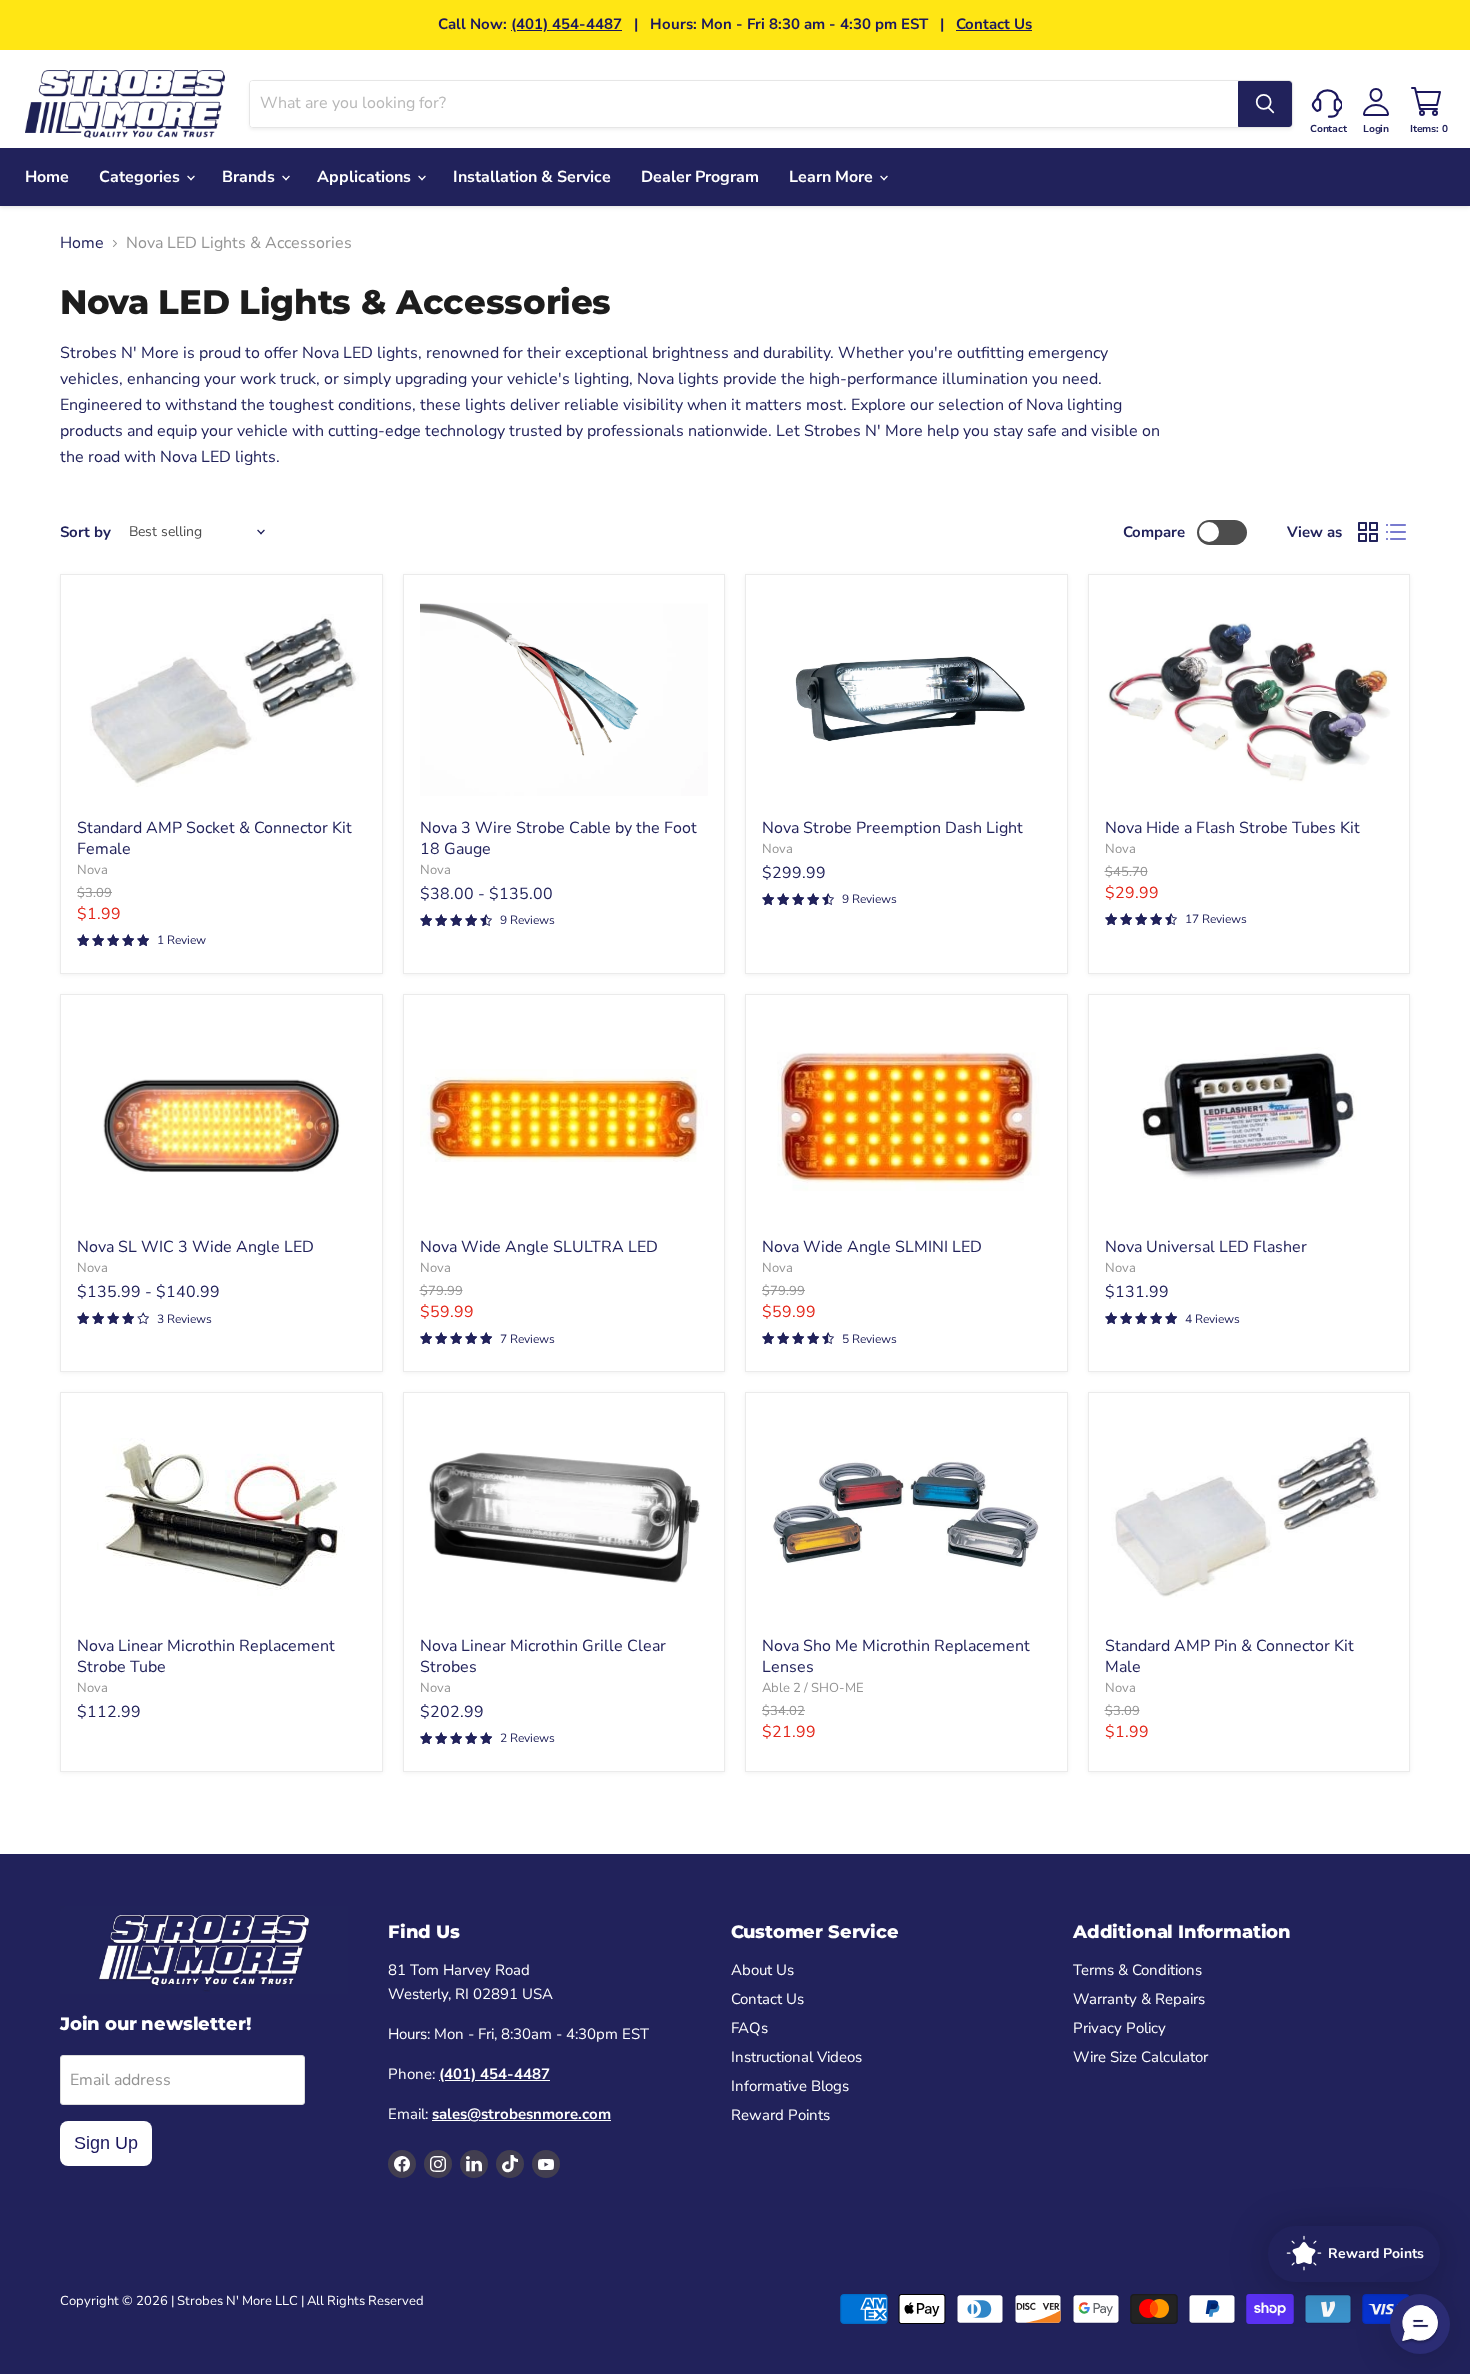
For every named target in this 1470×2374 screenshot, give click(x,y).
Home (47, 177)
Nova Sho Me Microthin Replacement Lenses (896, 1656)
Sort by (85, 532)
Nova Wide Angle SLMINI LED (872, 1247)
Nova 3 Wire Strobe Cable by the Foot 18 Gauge (558, 838)
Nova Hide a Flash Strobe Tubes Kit (1232, 828)
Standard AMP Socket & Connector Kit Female (214, 838)
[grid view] (1368, 532)
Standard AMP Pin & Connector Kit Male (1229, 1656)
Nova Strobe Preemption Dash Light (892, 828)
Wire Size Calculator (1140, 2057)
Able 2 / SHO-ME (813, 1688)
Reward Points (780, 2115)
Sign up (106, 2143)
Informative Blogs (790, 2086)
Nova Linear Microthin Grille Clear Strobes (543, 1656)
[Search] (1265, 104)
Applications (366, 177)
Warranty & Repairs (1139, 1999)
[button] (1420, 2324)
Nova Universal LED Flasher (1206, 1247)
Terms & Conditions (1137, 1970)
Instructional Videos (796, 2057)
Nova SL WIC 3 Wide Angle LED (195, 1247)
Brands (250, 177)
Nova (92, 870)
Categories (141, 177)
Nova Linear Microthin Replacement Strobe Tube (206, 1656)
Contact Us (994, 24)
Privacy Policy (1119, 2028)
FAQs (749, 2028)
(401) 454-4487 (566, 24)
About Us (762, 1970)
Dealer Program (700, 177)
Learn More (833, 177)
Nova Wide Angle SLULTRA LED (539, 1247)
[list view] (1396, 532)
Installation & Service (532, 177)
